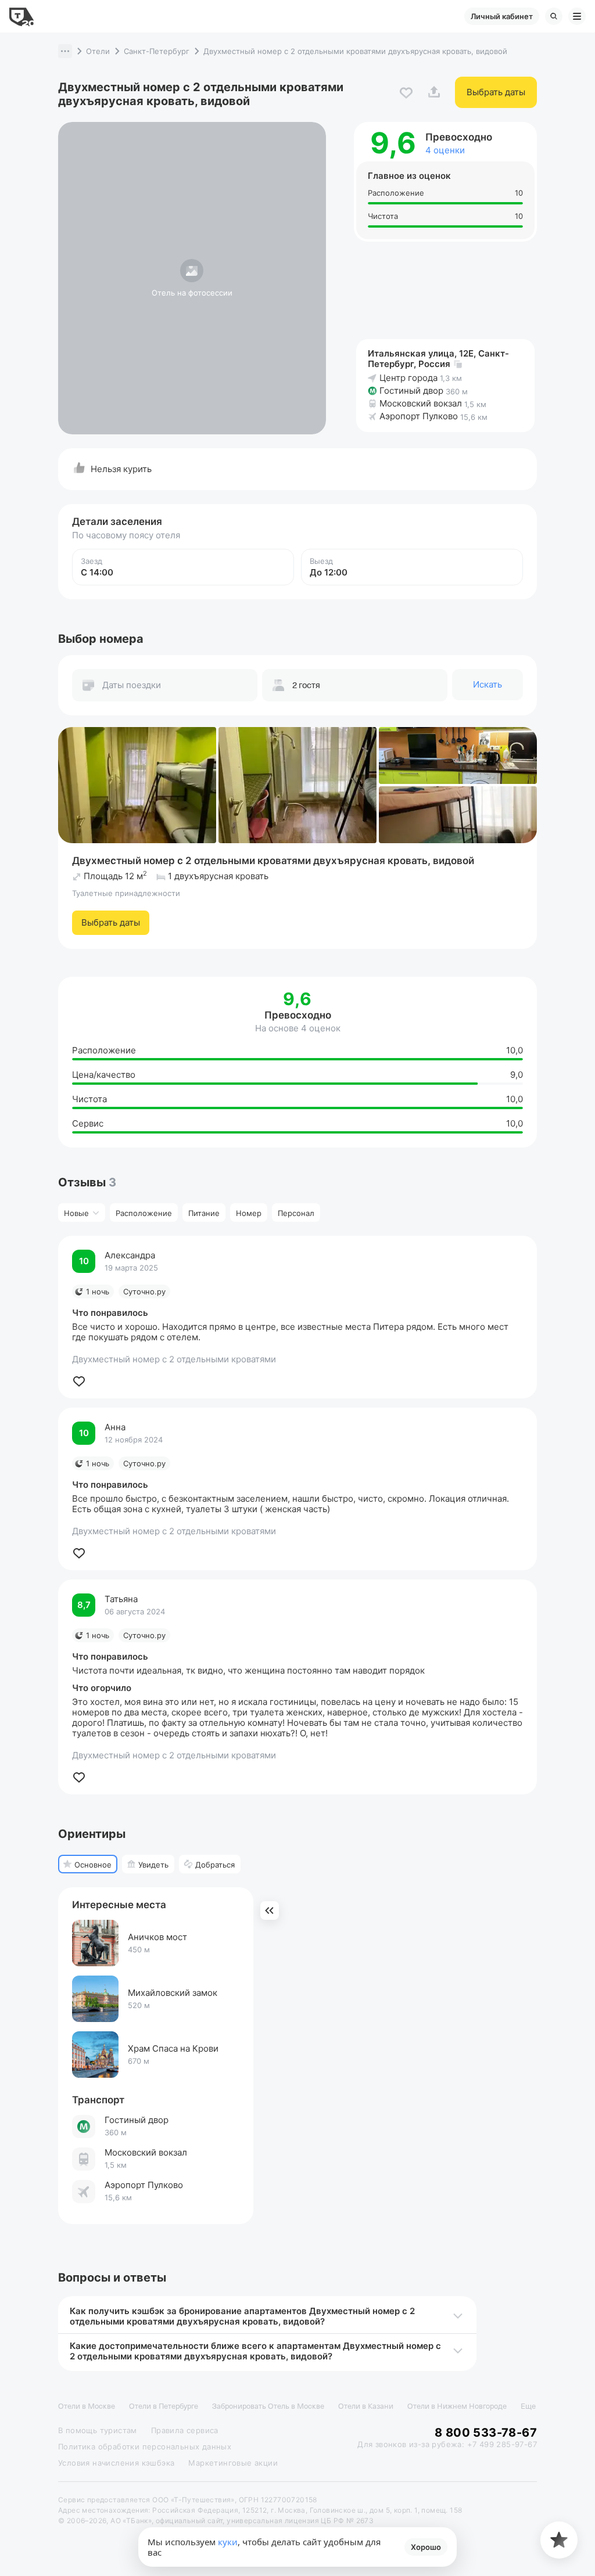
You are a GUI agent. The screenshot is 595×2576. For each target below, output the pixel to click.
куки (228, 2542)
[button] (65, 51)
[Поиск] (554, 16)
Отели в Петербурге (164, 2406)
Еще (528, 2406)
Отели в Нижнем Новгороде (457, 2406)
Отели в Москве (87, 2406)
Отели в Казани (366, 2406)
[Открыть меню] (577, 16)
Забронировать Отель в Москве (268, 2406)
